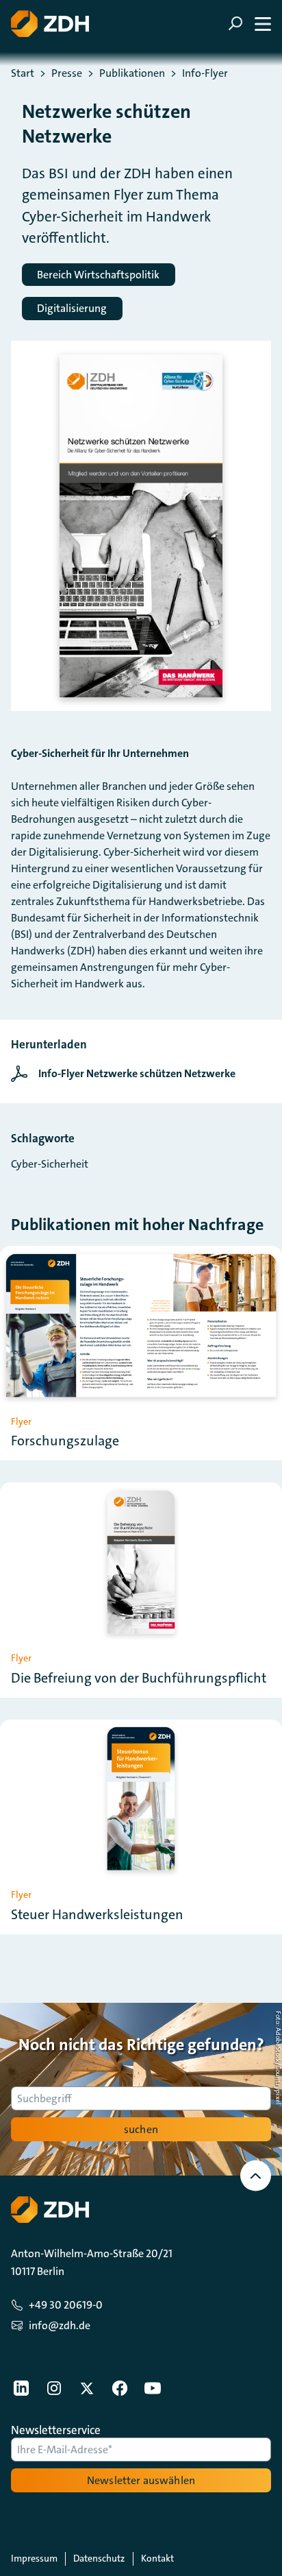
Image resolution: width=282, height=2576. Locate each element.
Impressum (34, 2558)
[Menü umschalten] (249, 24)
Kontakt (157, 2558)
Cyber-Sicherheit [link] (50, 1164)
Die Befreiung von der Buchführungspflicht (139, 1678)
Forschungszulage (65, 1441)
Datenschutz (99, 2558)
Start (23, 73)
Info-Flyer (205, 73)
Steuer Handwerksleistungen (97, 1914)
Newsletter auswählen (141, 2480)
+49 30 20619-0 (66, 2305)
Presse (67, 73)
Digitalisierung (72, 308)
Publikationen (132, 73)
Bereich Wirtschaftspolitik (98, 275)
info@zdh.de (60, 2325)
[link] (127, 1074)
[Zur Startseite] (50, 24)
